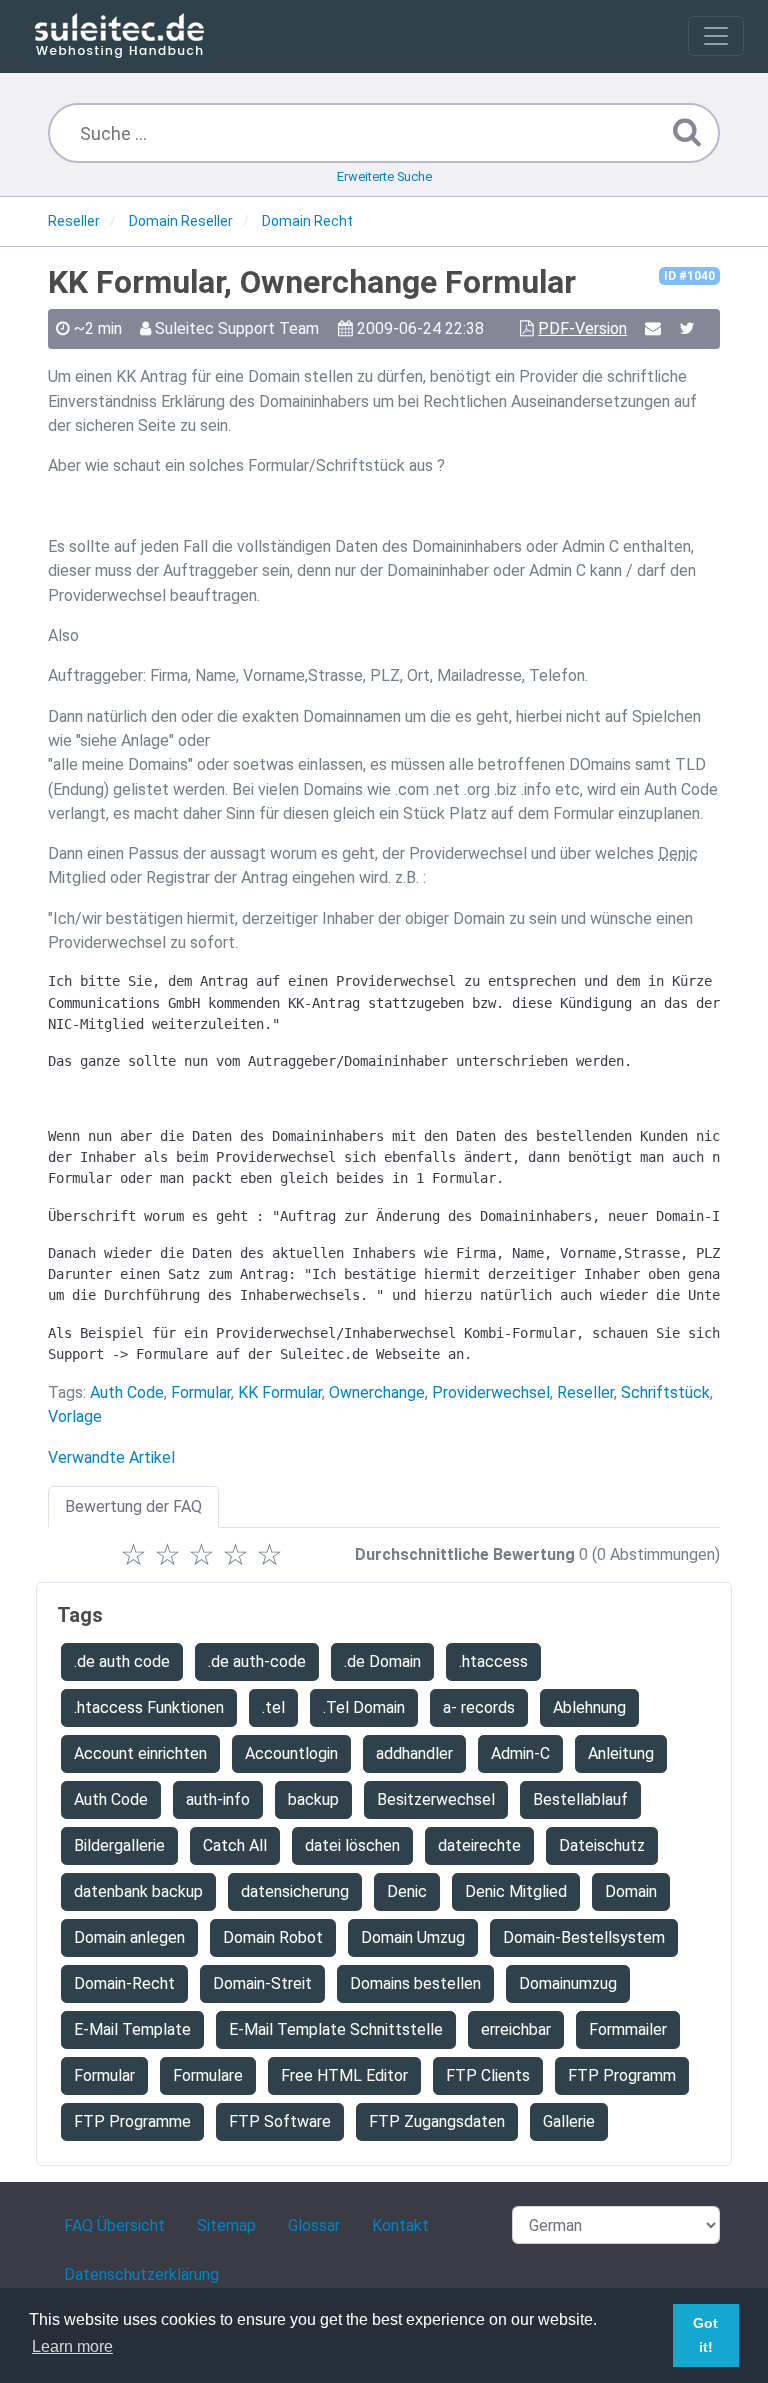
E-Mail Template (132, 2029)
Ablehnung (589, 1707)
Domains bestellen (415, 1983)
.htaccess (493, 1661)
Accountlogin (291, 1753)
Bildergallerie (119, 1845)
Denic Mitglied (516, 1891)
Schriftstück (665, 1392)
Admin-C (520, 1753)
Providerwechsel (491, 1392)
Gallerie (569, 2121)
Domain (631, 1891)
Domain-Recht (124, 1983)
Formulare (208, 2075)
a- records (479, 1707)
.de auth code (122, 1661)
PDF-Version (582, 328)
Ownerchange (377, 1392)
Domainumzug (568, 1983)
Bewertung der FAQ (133, 1506)
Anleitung (621, 1753)
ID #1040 (689, 276)
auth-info (218, 1799)
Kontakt (400, 2225)
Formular (201, 1392)
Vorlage (75, 1416)
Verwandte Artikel (111, 1457)
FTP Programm (622, 2075)
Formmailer (628, 2029)
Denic (407, 1891)
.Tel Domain (364, 1707)
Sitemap (226, 2225)
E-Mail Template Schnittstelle (336, 2029)
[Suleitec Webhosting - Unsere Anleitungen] (119, 36)
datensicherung (295, 1891)
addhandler (414, 1753)
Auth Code (127, 1392)
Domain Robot (273, 1937)
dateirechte (479, 1845)
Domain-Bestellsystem (584, 1937)
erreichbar (516, 2029)
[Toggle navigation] (716, 36)
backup (313, 1799)
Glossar (314, 2225)
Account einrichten (140, 1753)
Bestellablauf (580, 1799)
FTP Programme (132, 2121)
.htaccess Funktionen (149, 1707)
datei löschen (352, 1845)
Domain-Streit (262, 1983)
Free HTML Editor (344, 2075)
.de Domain (382, 1661)
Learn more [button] (72, 2346)
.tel (273, 1707)
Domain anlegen (129, 1937)
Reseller (585, 1392)
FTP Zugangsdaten (437, 2121)
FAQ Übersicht (114, 2225)
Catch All (235, 1845)
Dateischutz (602, 1845)
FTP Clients (488, 2075)
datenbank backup (138, 1891)
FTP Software (280, 2121)
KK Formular (280, 1392)
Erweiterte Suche (384, 176)
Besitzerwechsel (436, 1799)
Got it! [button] (705, 2335)
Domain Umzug (413, 1937)
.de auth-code (257, 1661)
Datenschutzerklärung (141, 2274)
